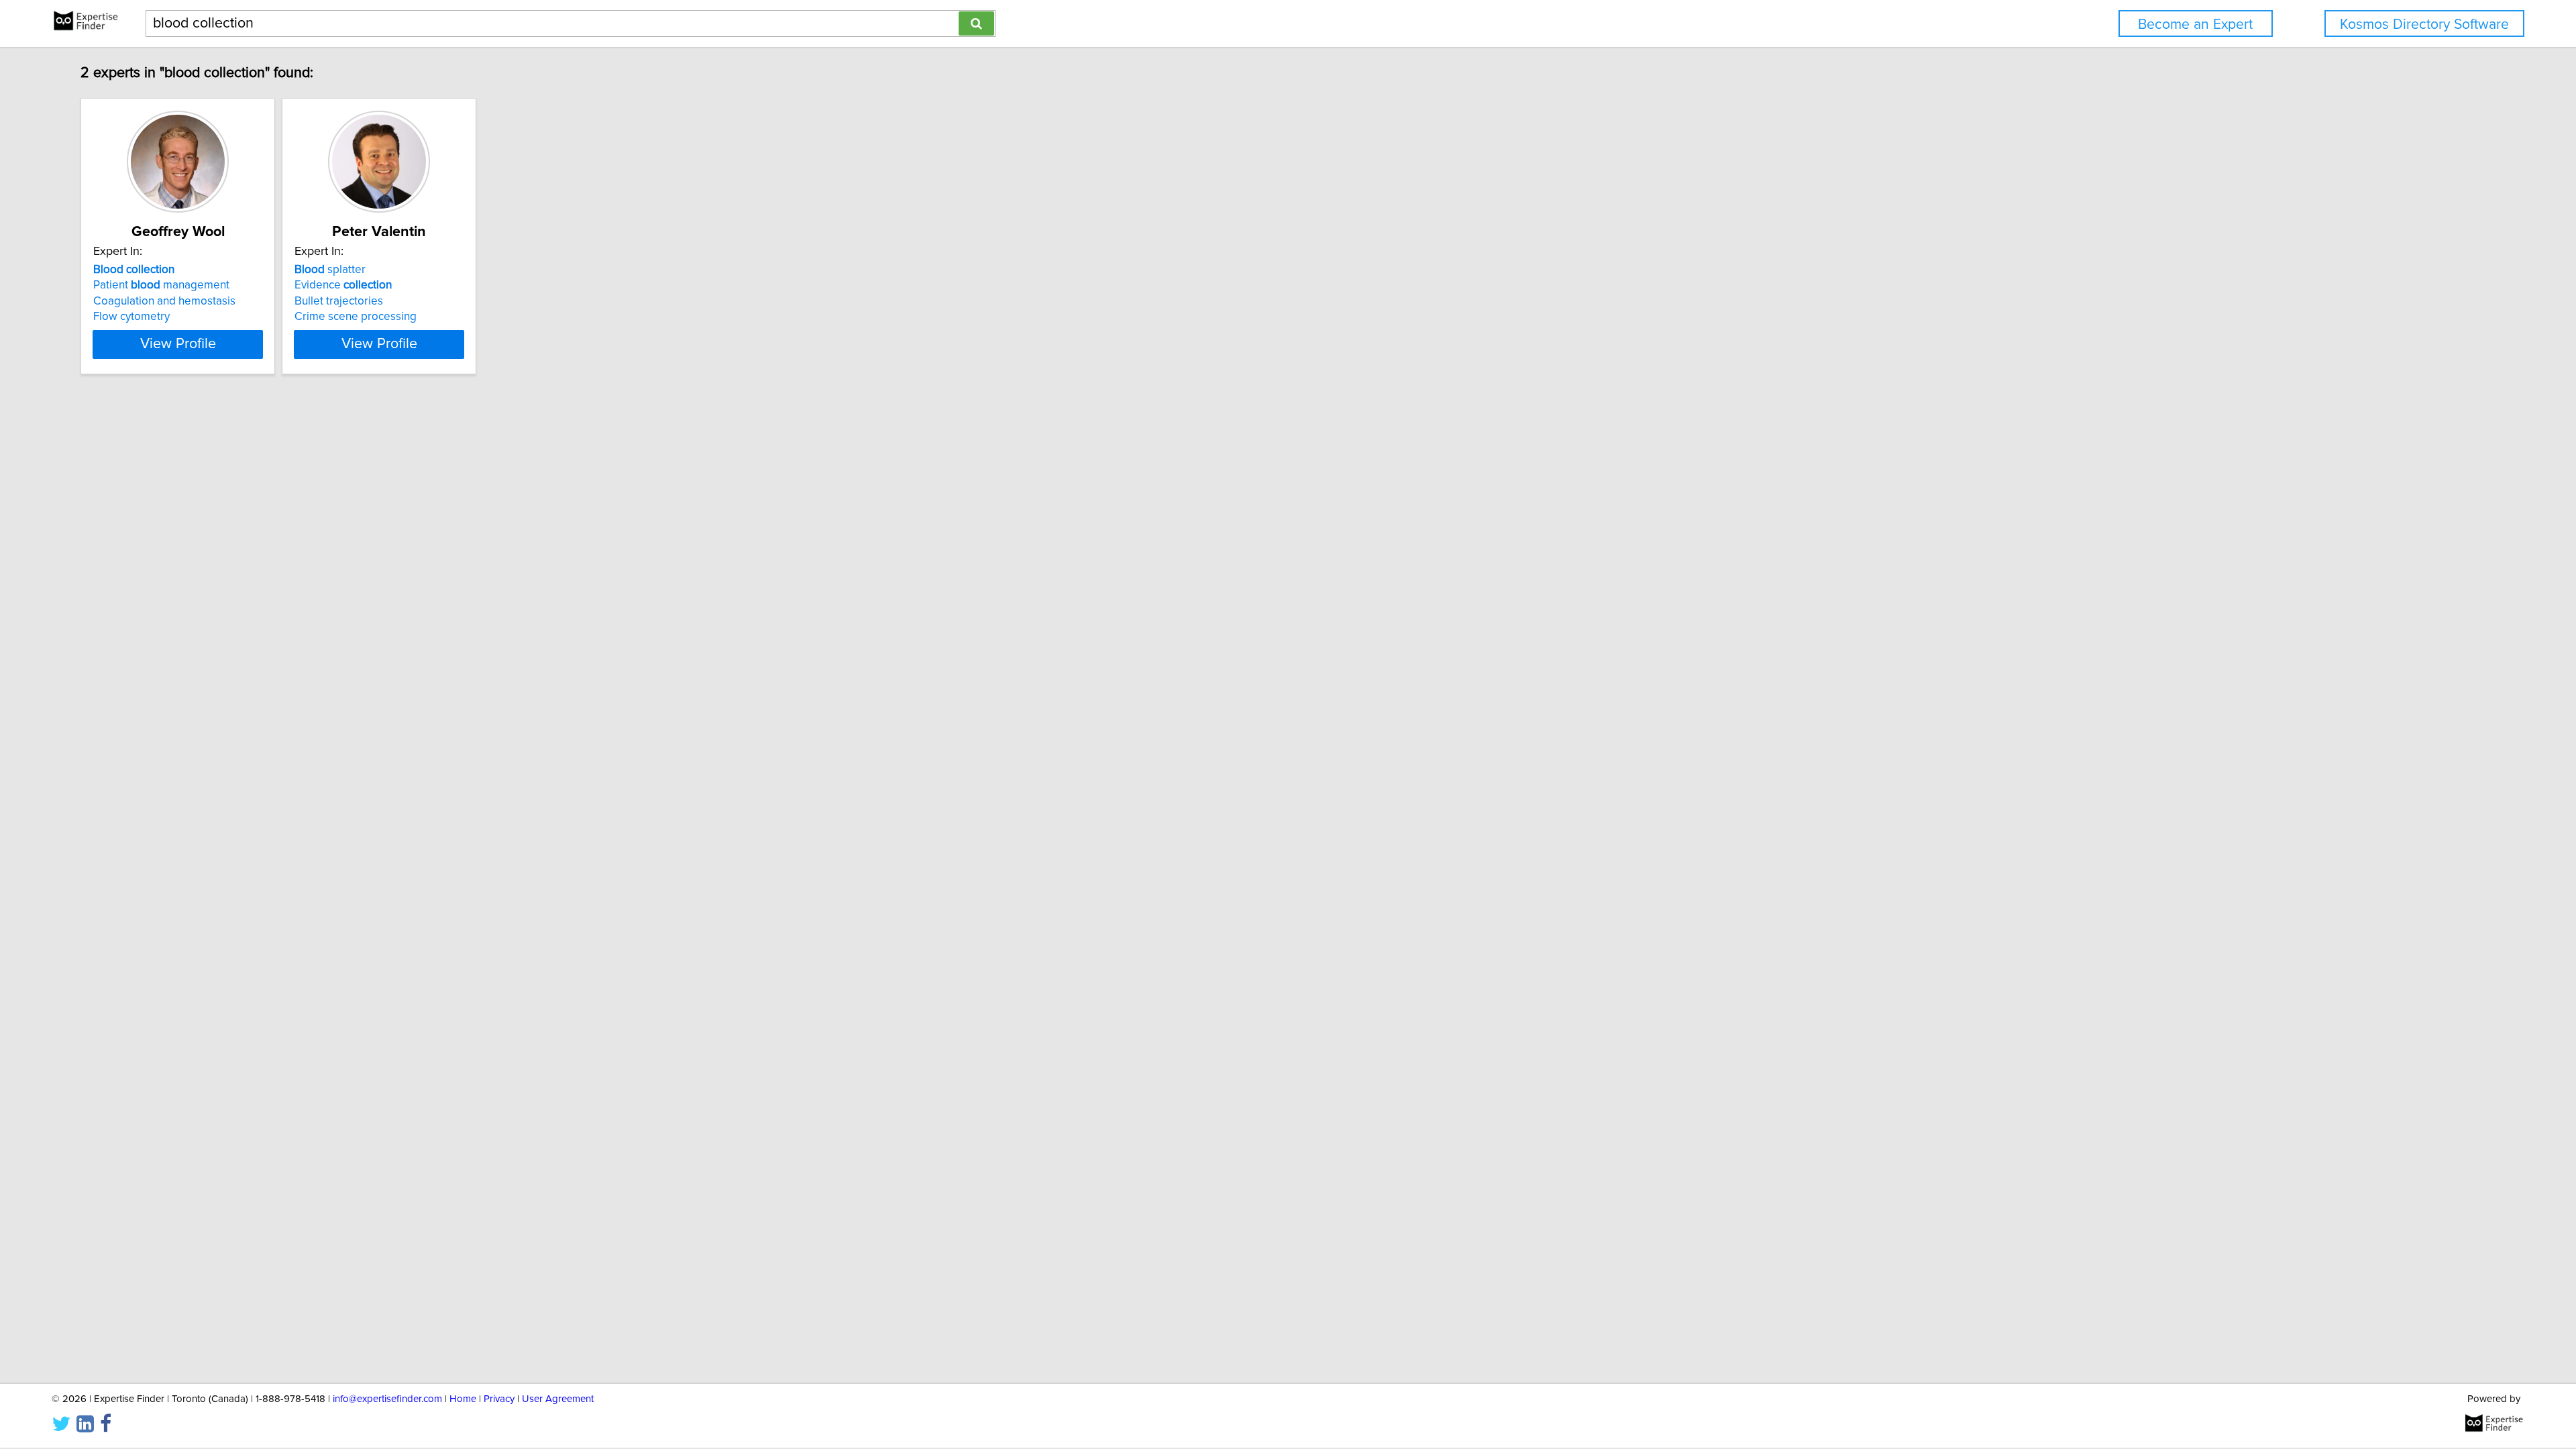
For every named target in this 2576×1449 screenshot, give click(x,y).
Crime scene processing (356, 317)
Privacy (499, 1399)
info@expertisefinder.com (387, 1399)
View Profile (178, 344)
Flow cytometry (131, 317)
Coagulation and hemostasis (164, 301)
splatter (330, 270)
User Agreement (558, 1399)
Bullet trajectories (339, 301)
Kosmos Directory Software (2424, 24)
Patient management (161, 285)
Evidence (343, 285)
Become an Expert (2195, 24)
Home (463, 1399)
